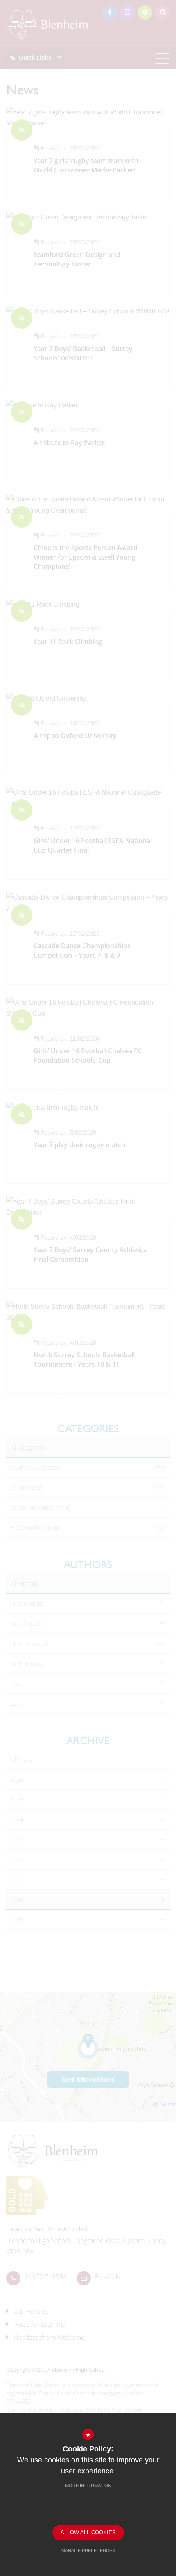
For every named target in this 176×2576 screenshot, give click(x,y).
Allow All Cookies (88, 2532)
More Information (88, 2486)
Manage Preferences (88, 2551)
